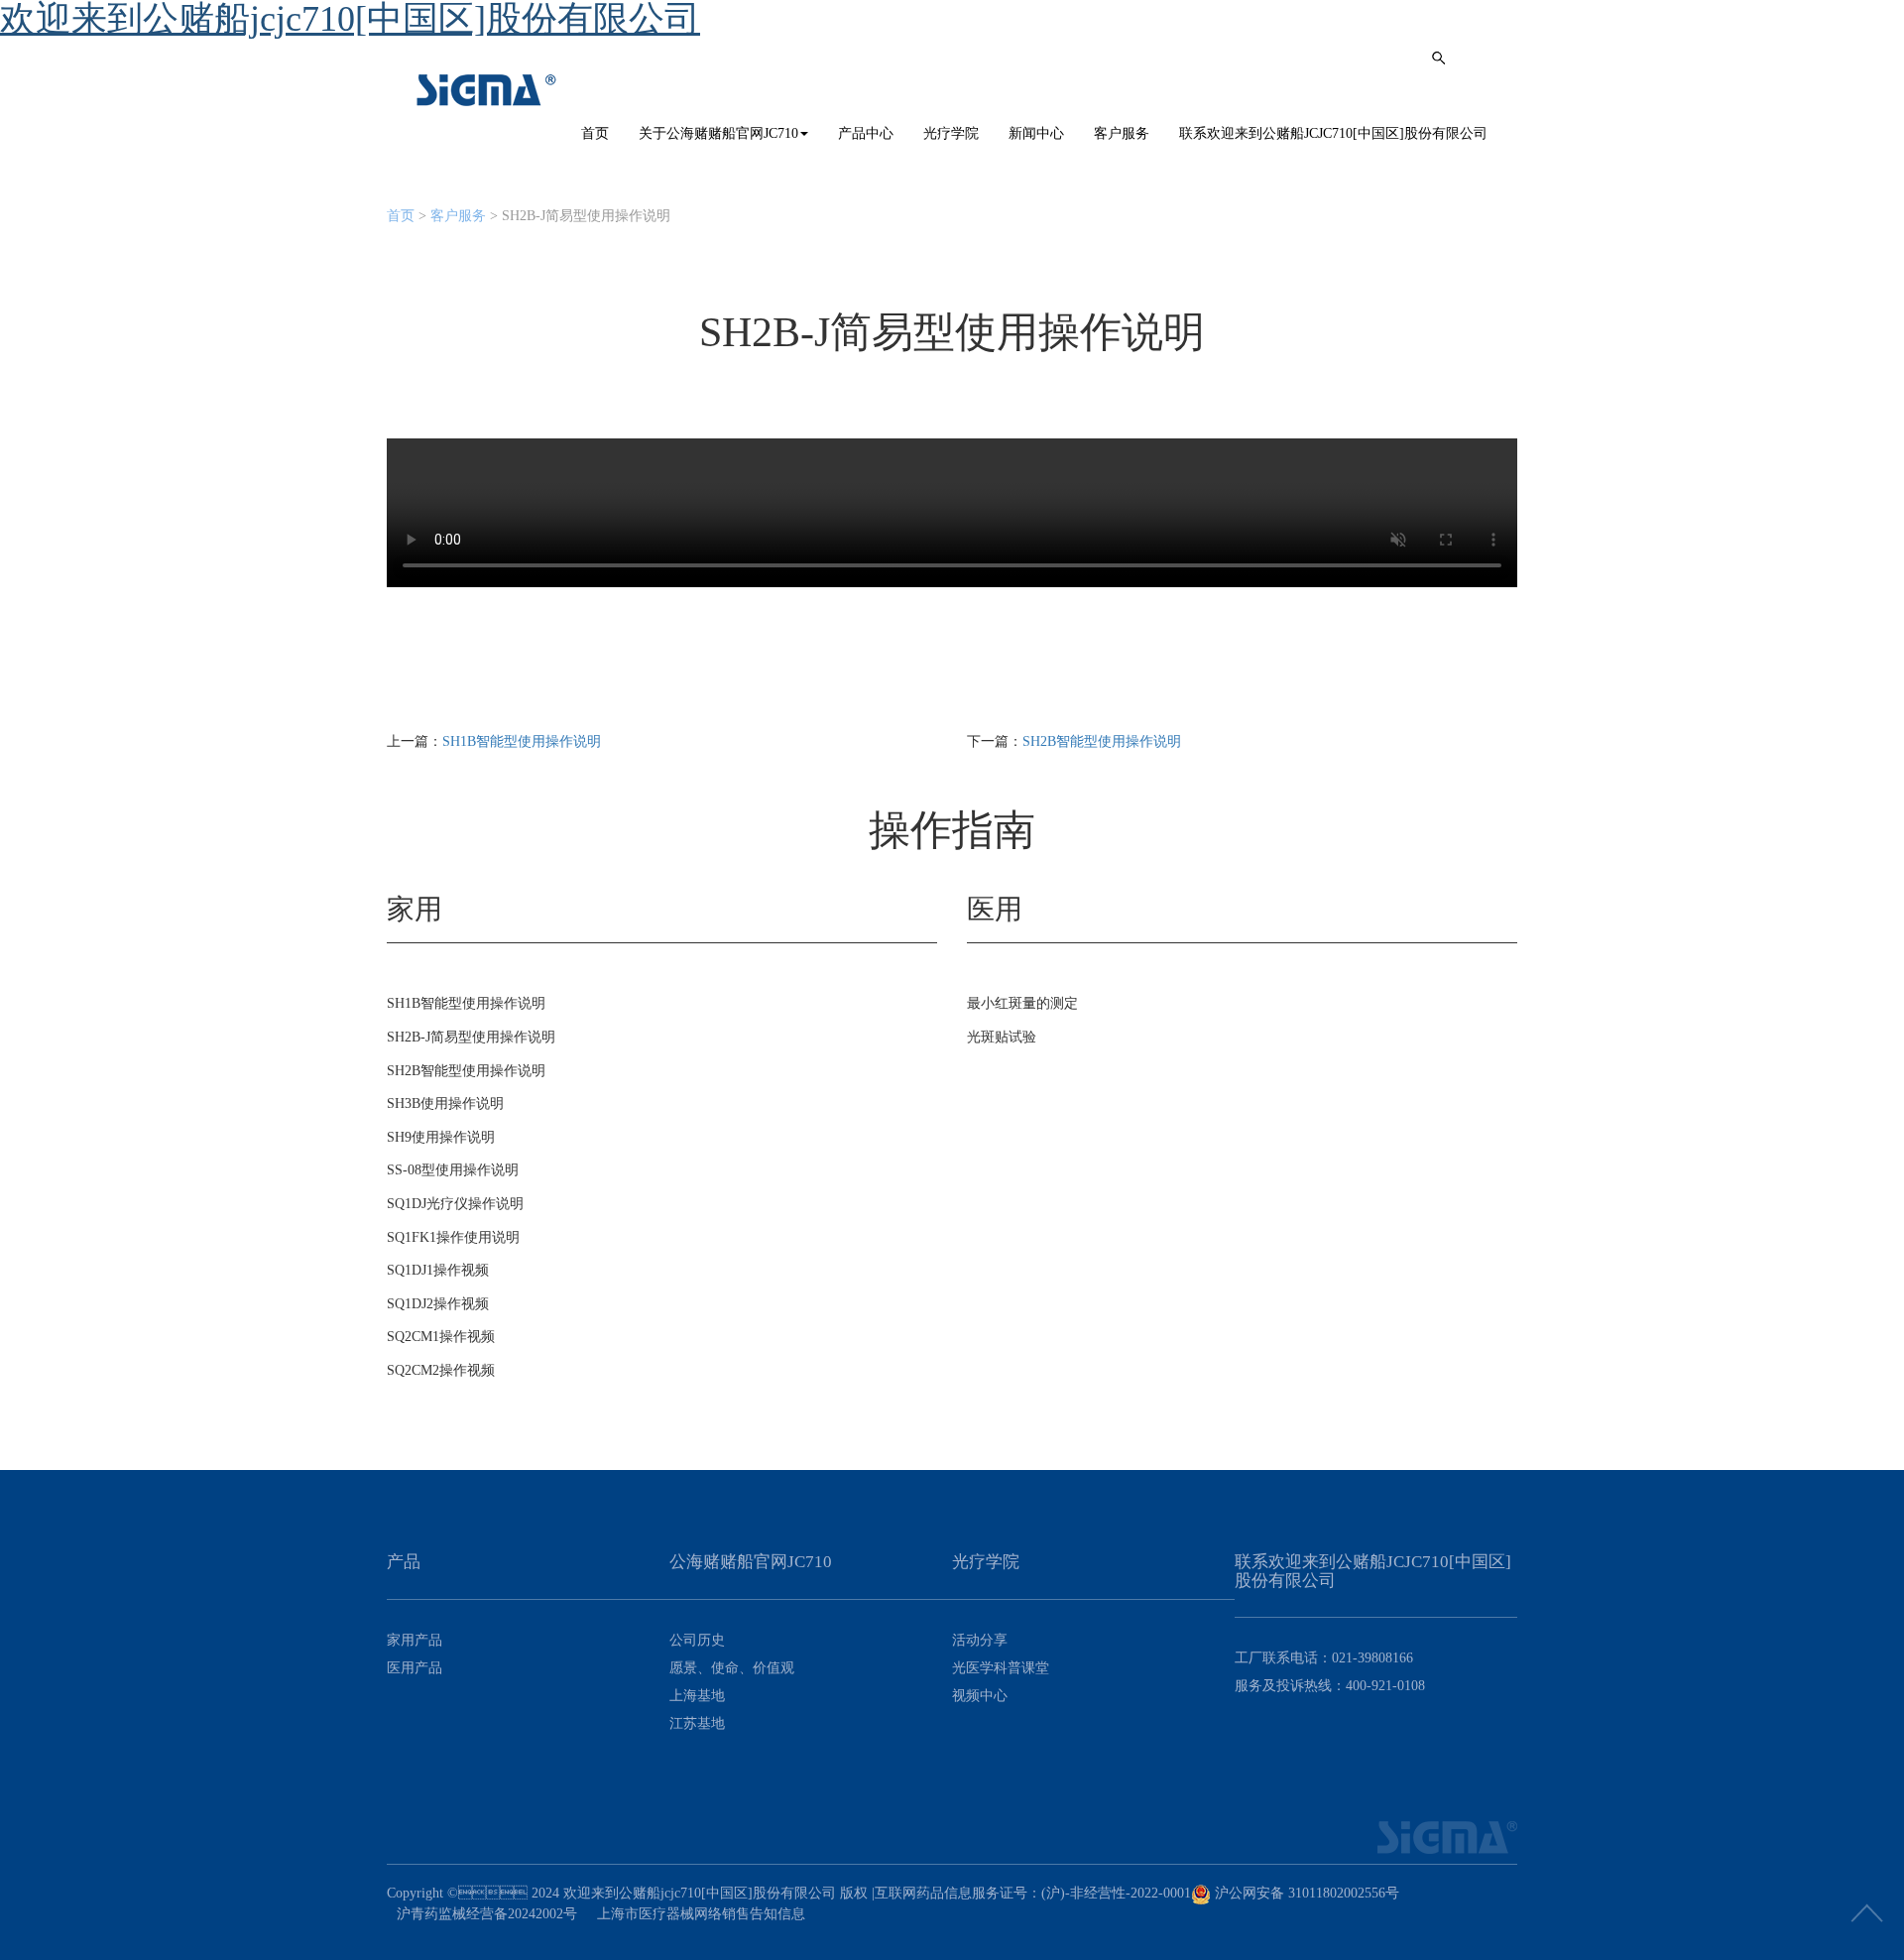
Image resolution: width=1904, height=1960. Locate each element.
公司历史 (697, 1640)
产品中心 (866, 133)
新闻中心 (1036, 133)
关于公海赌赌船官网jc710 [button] (718, 133)
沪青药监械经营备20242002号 (487, 1914)
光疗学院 (951, 133)
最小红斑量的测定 (1022, 1003)
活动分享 (980, 1640)
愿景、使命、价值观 (732, 1668)
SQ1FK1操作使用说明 (453, 1237)
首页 (595, 133)
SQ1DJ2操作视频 (438, 1304)
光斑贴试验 (1002, 1037)
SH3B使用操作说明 (445, 1103)
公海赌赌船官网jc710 (487, 90)
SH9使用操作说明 (441, 1137)
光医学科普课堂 (1001, 1668)
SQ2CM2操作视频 (441, 1370)
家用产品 (415, 1640)
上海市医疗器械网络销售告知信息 (701, 1914)
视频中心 (980, 1696)
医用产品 (415, 1668)
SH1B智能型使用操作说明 (522, 741)
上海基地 (697, 1696)
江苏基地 (697, 1723)
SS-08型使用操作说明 (453, 1170)
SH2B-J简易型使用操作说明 (471, 1037)
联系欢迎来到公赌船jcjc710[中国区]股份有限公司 (1333, 133)
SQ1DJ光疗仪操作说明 (455, 1204)
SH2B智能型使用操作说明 (1102, 741)
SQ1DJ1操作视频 (438, 1270)
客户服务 (1122, 133)
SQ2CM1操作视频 (441, 1337)
